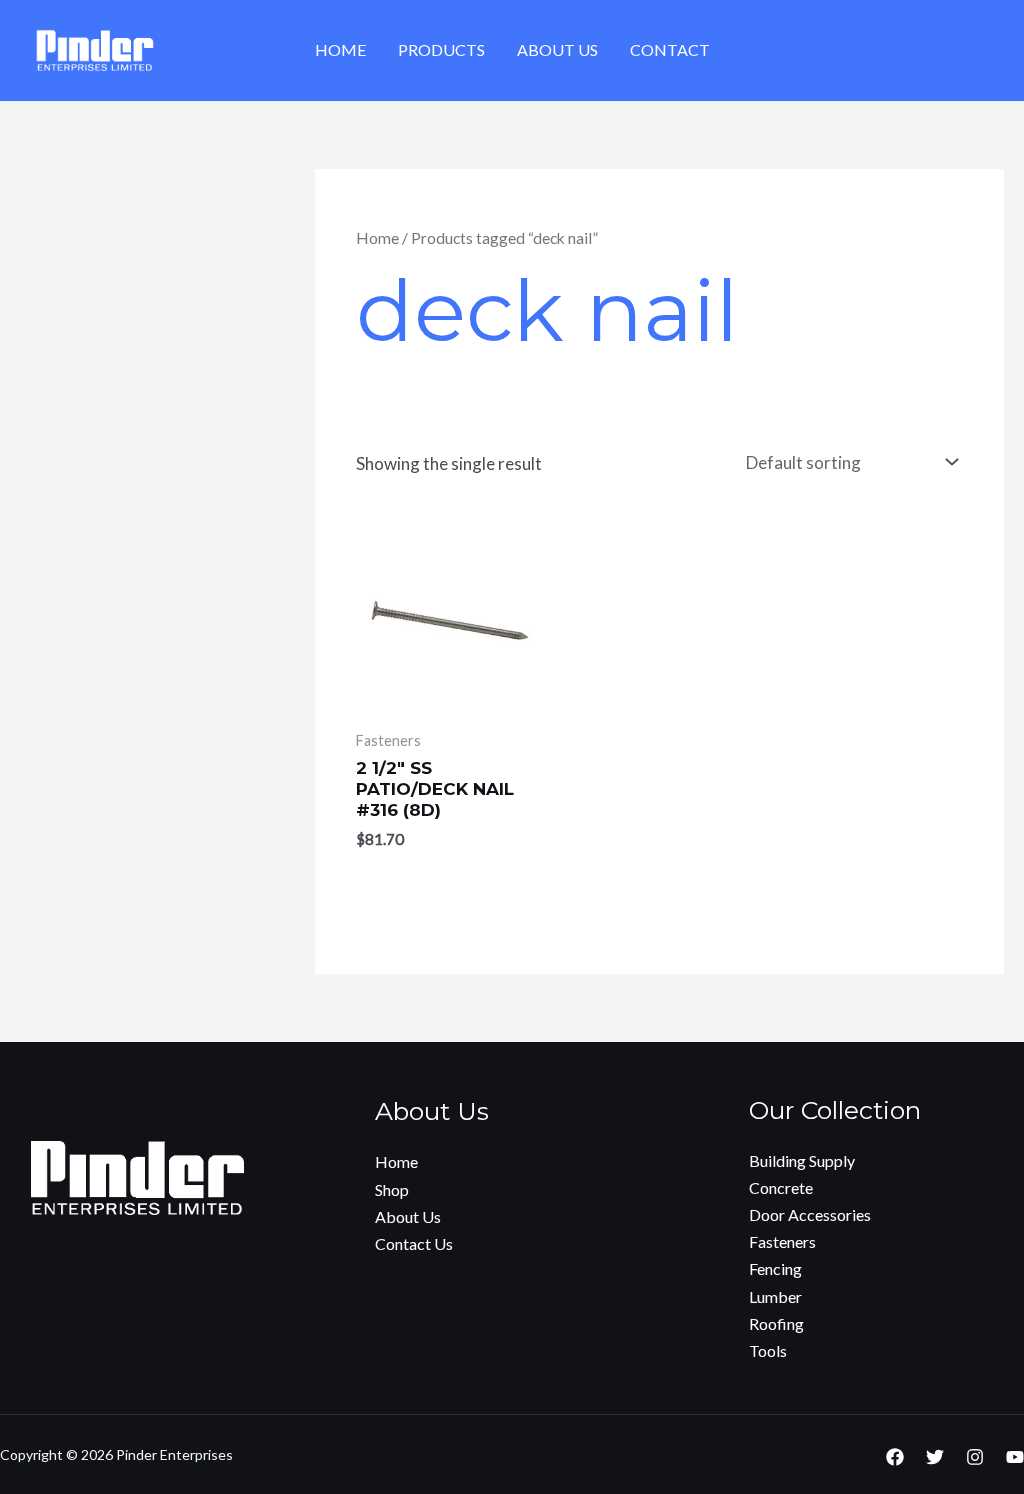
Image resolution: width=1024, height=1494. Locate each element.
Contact (670, 49)
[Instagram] (975, 1457)
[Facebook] (895, 1457)
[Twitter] (935, 1457)
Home (340, 49)
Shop (392, 1189)
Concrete (781, 1187)
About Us (557, 49)
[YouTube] (1015, 1457)
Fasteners (782, 1241)
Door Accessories (810, 1214)
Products (441, 49)
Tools (768, 1350)
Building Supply (802, 1160)
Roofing (776, 1323)
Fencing (775, 1268)
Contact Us (414, 1243)
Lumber (775, 1296)
